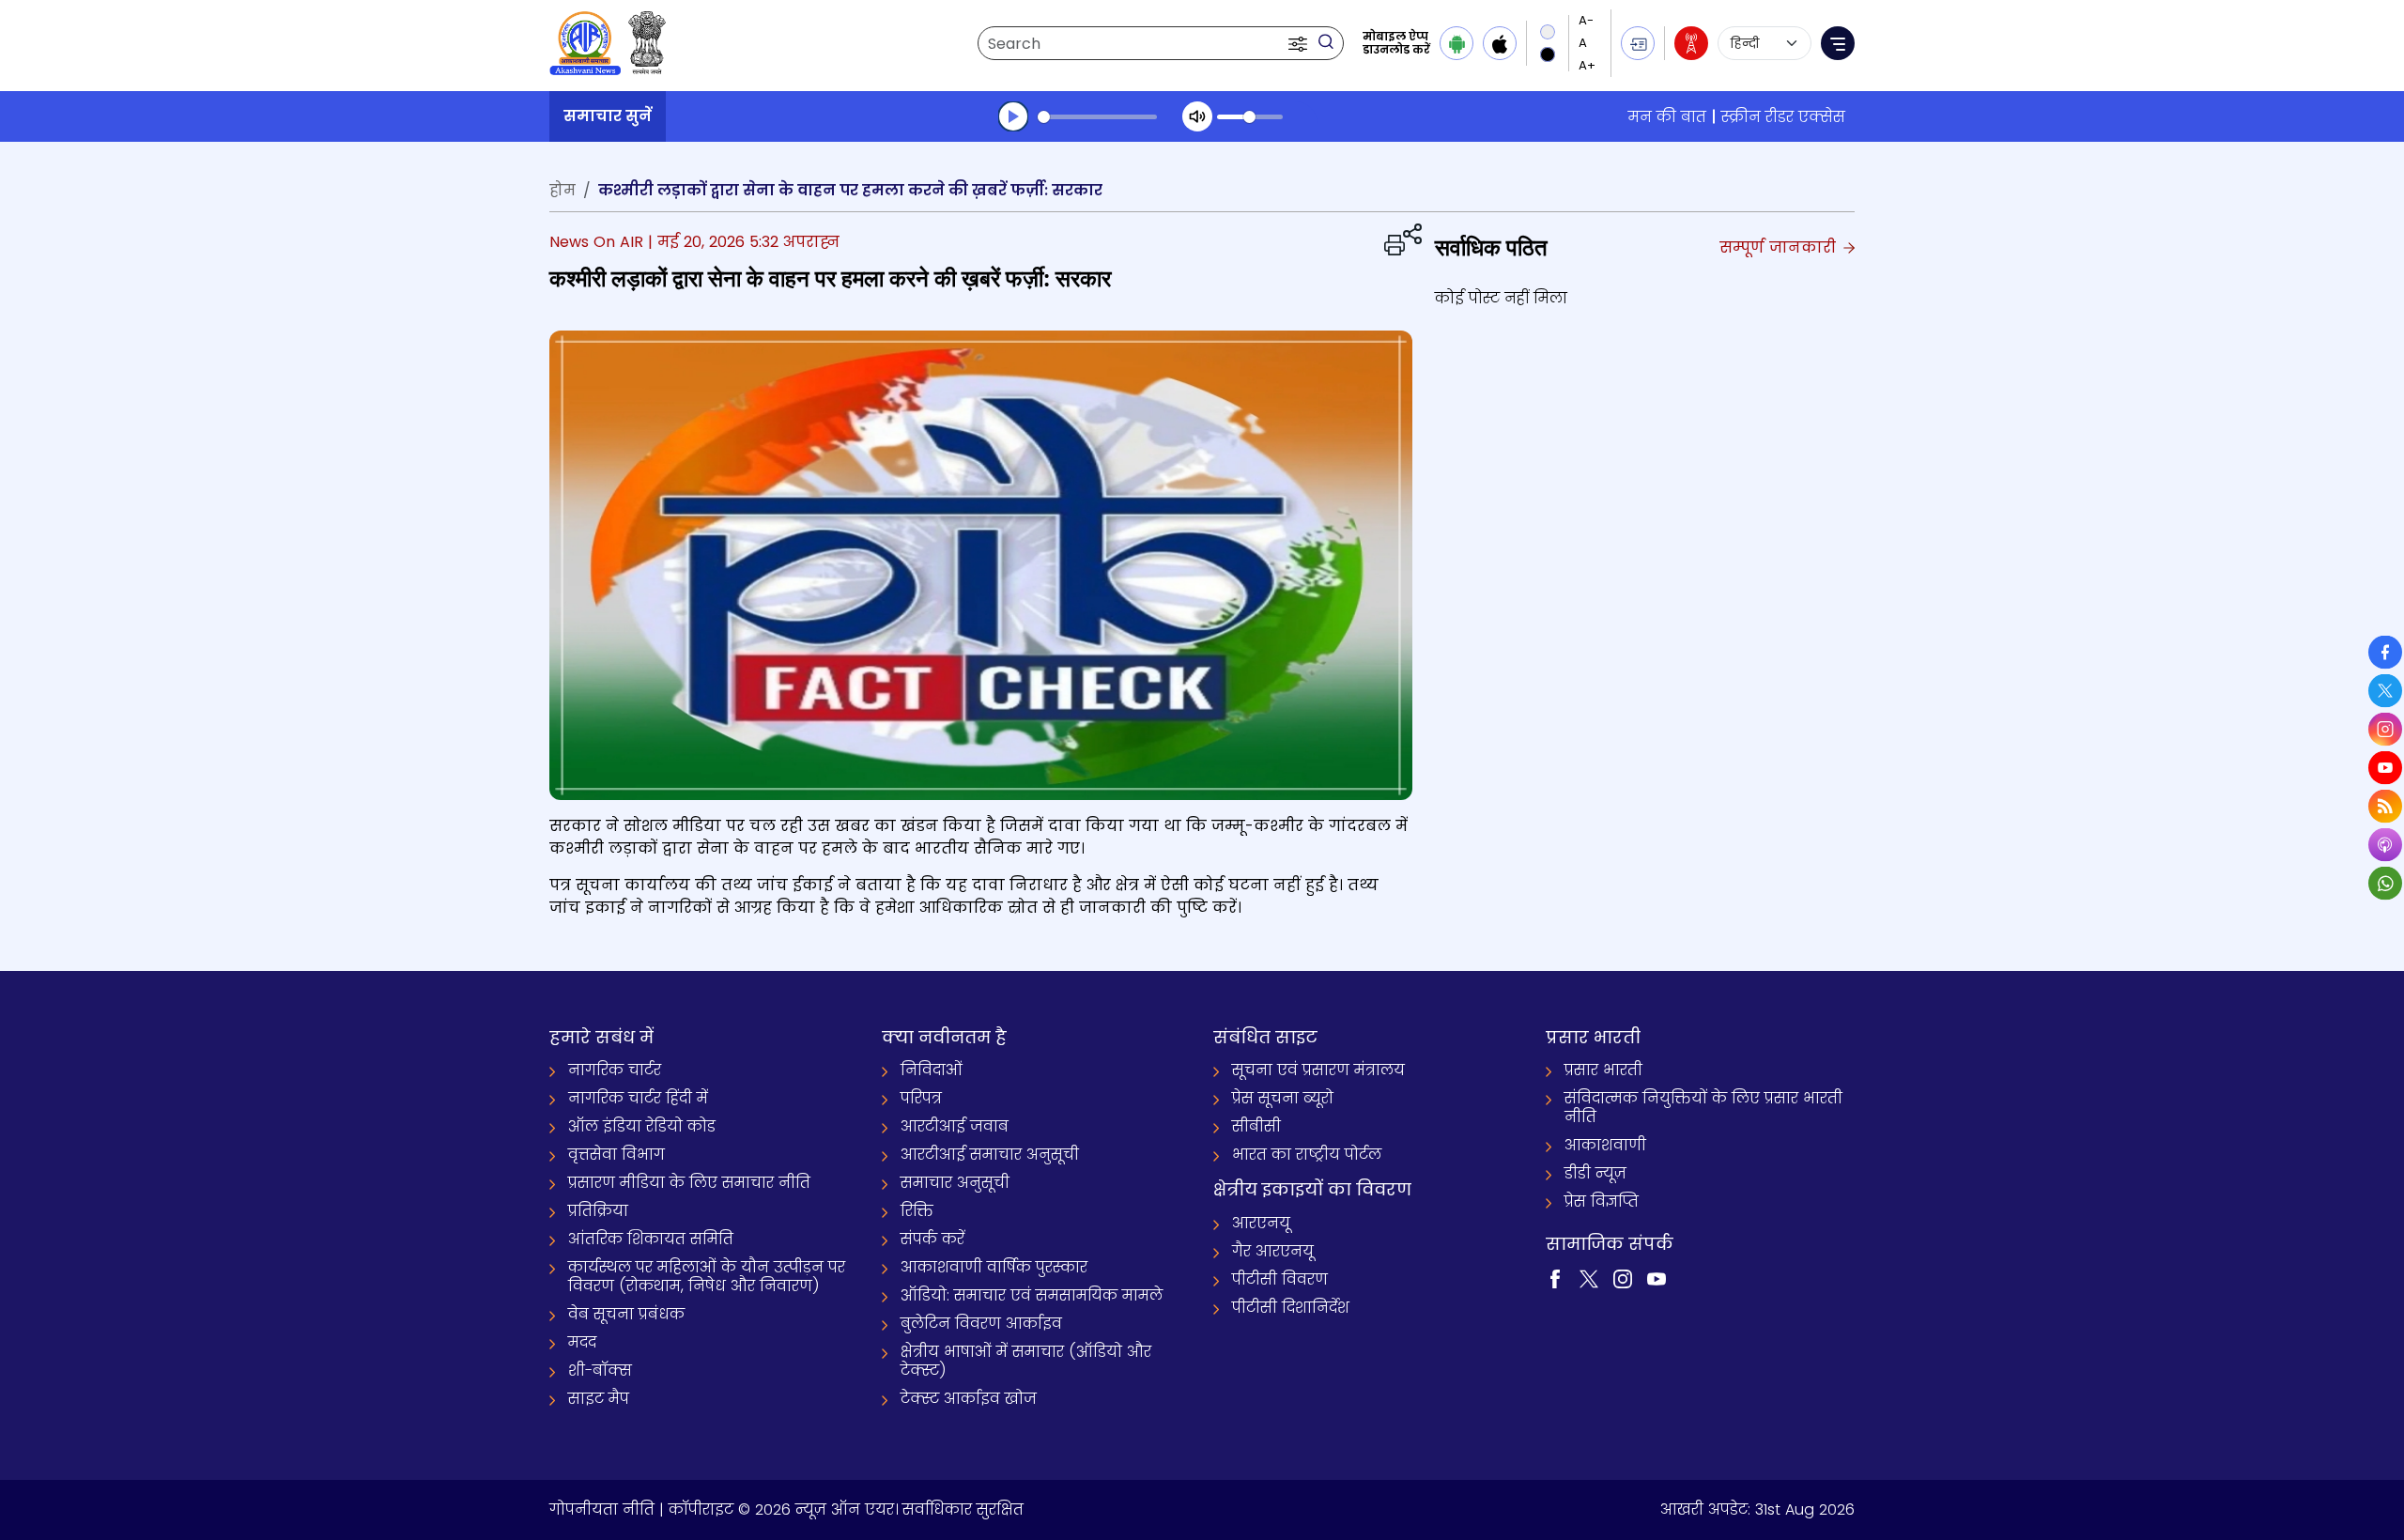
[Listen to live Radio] (1691, 43)
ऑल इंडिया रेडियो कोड (642, 1126)
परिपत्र (921, 1098)
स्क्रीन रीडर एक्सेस (1783, 117)
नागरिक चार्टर (615, 1070)
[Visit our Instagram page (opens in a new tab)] (1623, 1278)
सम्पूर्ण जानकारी (1780, 247)
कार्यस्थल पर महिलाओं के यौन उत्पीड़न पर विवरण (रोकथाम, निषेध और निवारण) (707, 1277)
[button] (1300, 43)
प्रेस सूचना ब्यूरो (1283, 1098)
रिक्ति (917, 1211)
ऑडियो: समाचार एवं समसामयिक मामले (1032, 1295)
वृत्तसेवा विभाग (616, 1155)
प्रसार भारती (1603, 1070)
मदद (582, 1342)
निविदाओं (932, 1070)
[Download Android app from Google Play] (1456, 43)
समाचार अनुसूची (955, 1183)
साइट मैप (599, 1399)
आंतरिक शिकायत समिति (651, 1239)
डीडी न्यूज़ (1595, 1173)
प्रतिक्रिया (598, 1211)
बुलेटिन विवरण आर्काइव (981, 1324)
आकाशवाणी (1605, 1145)
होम (562, 190)
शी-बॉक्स (600, 1371)
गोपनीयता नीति (602, 1509)
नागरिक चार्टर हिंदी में (638, 1098)
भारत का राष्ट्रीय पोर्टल (1307, 1155)
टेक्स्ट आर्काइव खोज (969, 1399)
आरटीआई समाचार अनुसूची (990, 1155)
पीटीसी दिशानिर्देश (1291, 1308)
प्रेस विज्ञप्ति (1602, 1201)
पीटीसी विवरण (1280, 1279)
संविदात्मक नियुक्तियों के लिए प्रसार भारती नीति (1703, 1108)
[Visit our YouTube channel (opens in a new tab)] (1657, 1278)
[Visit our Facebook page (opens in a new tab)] (1555, 1278)
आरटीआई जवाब (955, 1126)
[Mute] (1197, 116)
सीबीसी (1256, 1126)
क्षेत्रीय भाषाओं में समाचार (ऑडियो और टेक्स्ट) (1026, 1361)
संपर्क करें (932, 1239)
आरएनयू (1261, 1223)
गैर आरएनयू (1273, 1251)
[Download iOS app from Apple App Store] (1500, 43)
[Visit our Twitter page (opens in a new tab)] (1589, 1278)
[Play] (1013, 116)
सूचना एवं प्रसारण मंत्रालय (1318, 1070)
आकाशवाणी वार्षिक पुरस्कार (994, 1267)
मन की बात (1667, 117)
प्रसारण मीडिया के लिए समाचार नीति (689, 1183)
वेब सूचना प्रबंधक (626, 1314)
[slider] (1097, 117)
